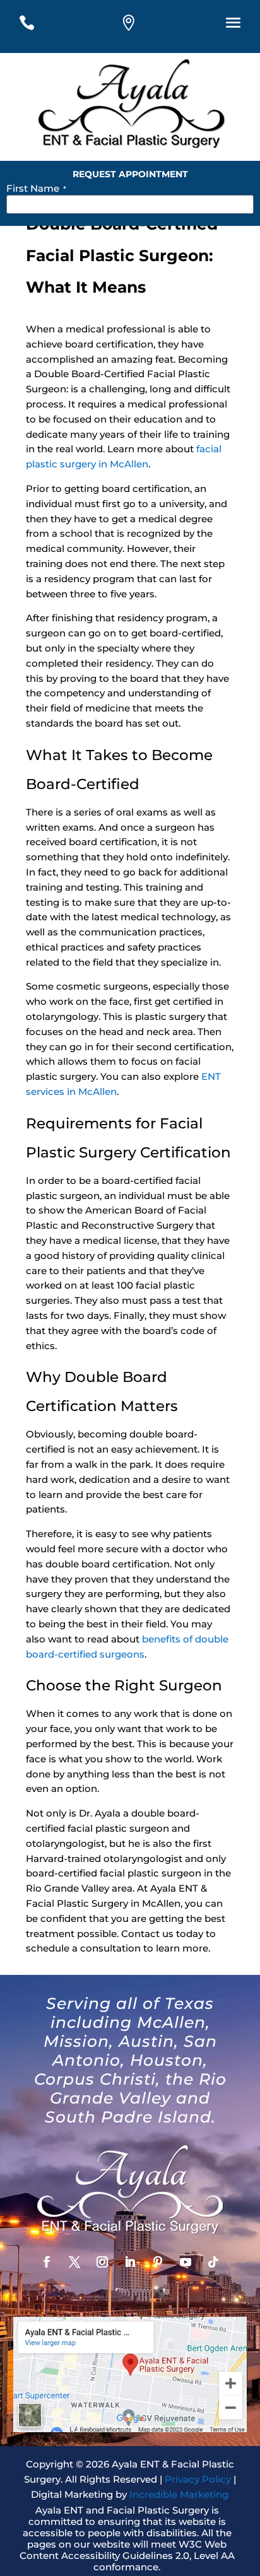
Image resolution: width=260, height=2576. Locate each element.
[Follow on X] (74, 2262)
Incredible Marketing (179, 2494)
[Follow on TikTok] (213, 2262)
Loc (139, 26)
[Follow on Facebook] (47, 2262)
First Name (36, 188)
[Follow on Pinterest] (158, 2262)
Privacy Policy (198, 2479)
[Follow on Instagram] (102, 2262)
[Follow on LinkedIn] (130, 2262)
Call (37, 26)
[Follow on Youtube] (186, 2262)
